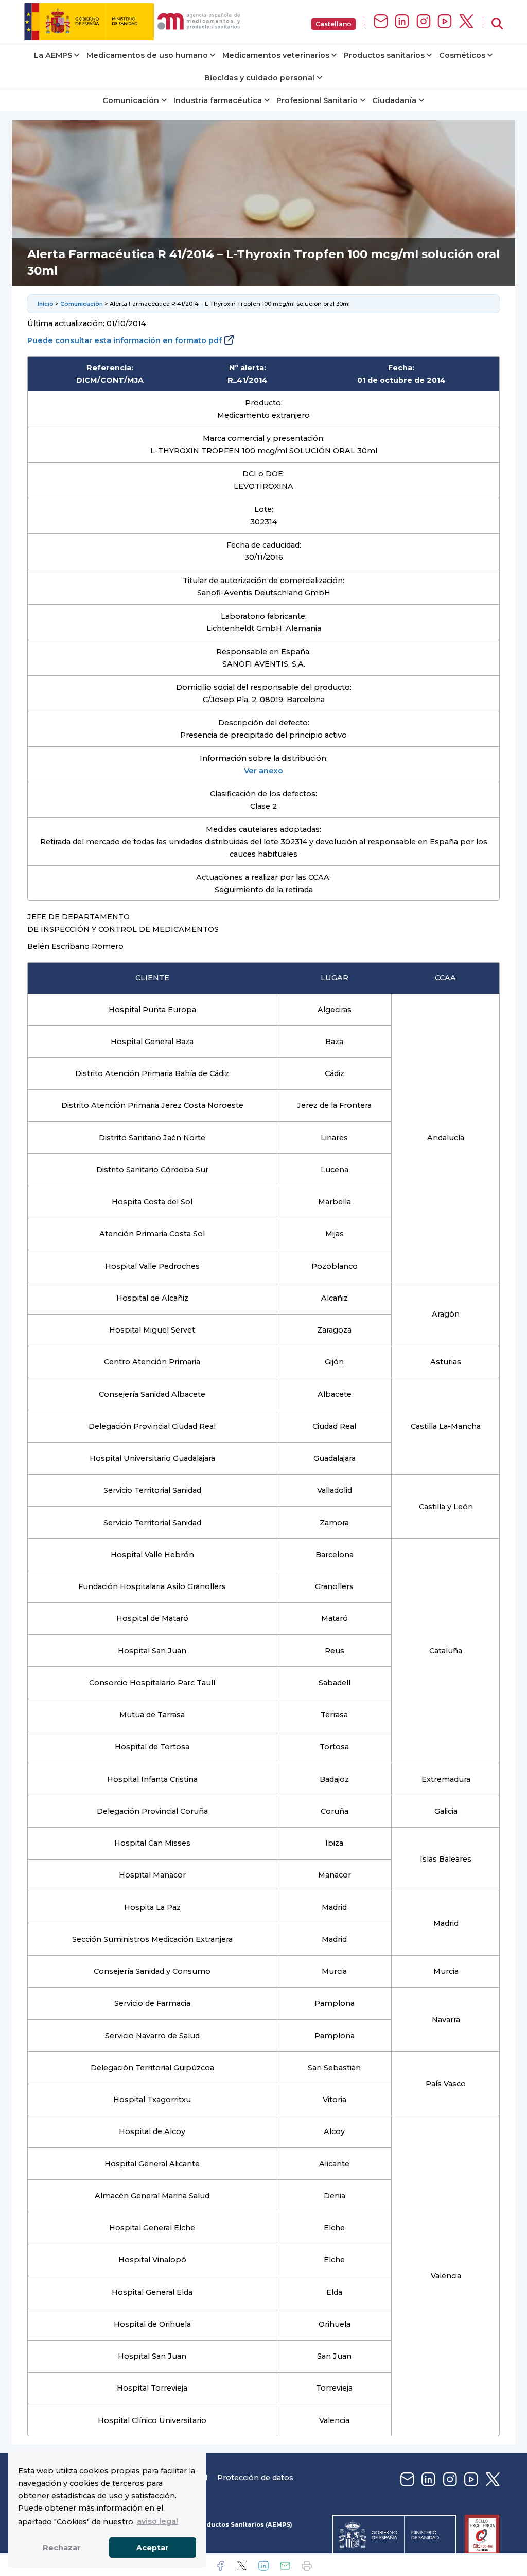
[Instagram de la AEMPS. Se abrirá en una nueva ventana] (424, 22)
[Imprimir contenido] (307, 2566)
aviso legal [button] (157, 2521)
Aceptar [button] (153, 2548)
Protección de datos (255, 2478)
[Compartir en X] (242, 2566)
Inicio (46, 304)
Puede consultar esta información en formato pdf (125, 340)
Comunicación (131, 100)
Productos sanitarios (384, 55)
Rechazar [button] (62, 2548)
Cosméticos (462, 55)
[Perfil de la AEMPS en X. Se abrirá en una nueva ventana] (466, 22)
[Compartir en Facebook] (220, 2566)
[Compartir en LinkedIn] (263, 2566)
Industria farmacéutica (218, 100)
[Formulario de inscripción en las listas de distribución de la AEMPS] (381, 22)
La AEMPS (53, 55)
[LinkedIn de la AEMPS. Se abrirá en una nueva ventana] (402, 22)
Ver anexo (263, 771)
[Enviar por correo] (285, 2566)
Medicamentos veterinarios (276, 55)
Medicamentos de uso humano (147, 55)
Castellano (333, 24)
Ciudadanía (394, 100)
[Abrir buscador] (497, 24)
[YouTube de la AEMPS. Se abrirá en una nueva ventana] (445, 22)
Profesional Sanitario (317, 100)
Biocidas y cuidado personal (259, 78)
